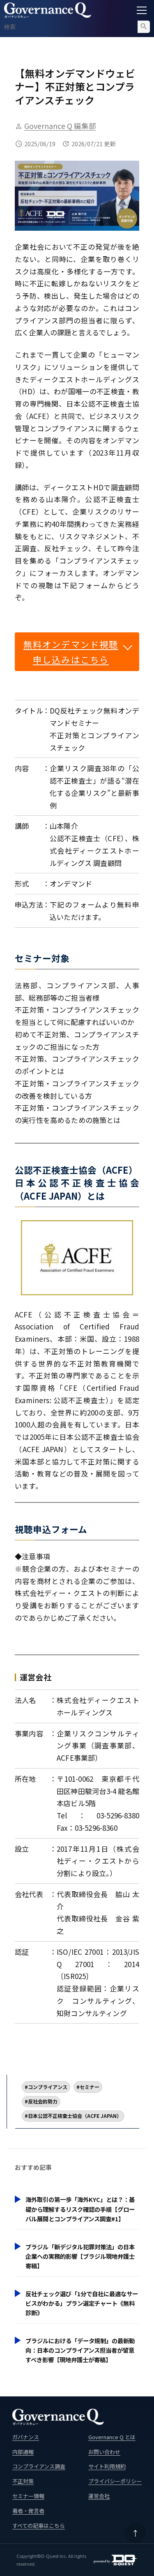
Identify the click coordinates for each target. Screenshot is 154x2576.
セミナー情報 (28, 2496)
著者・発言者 (28, 2511)
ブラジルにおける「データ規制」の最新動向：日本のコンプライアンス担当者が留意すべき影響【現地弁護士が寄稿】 (80, 2350)
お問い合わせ (104, 2452)
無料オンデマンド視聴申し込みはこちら (71, 652)
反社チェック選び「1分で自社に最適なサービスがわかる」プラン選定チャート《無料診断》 (82, 2303)
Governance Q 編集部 (60, 126)
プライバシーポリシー (115, 2481)
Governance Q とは (112, 2437)
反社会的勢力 (43, 2101)
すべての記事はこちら (39, 2526)
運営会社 (99, 2496)
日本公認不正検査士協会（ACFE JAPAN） (75, 2116)
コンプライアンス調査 (39, 2466)
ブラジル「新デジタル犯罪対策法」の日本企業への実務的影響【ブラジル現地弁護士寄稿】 (80, 2256)
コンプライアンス (48, 2087)
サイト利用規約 (107, 2466)
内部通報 (23, 2452)
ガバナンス (26, 2437)
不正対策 (23, 2481)
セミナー (90, 2087)
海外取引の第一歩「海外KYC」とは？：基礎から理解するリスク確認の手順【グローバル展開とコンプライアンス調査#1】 (80, 2209)
